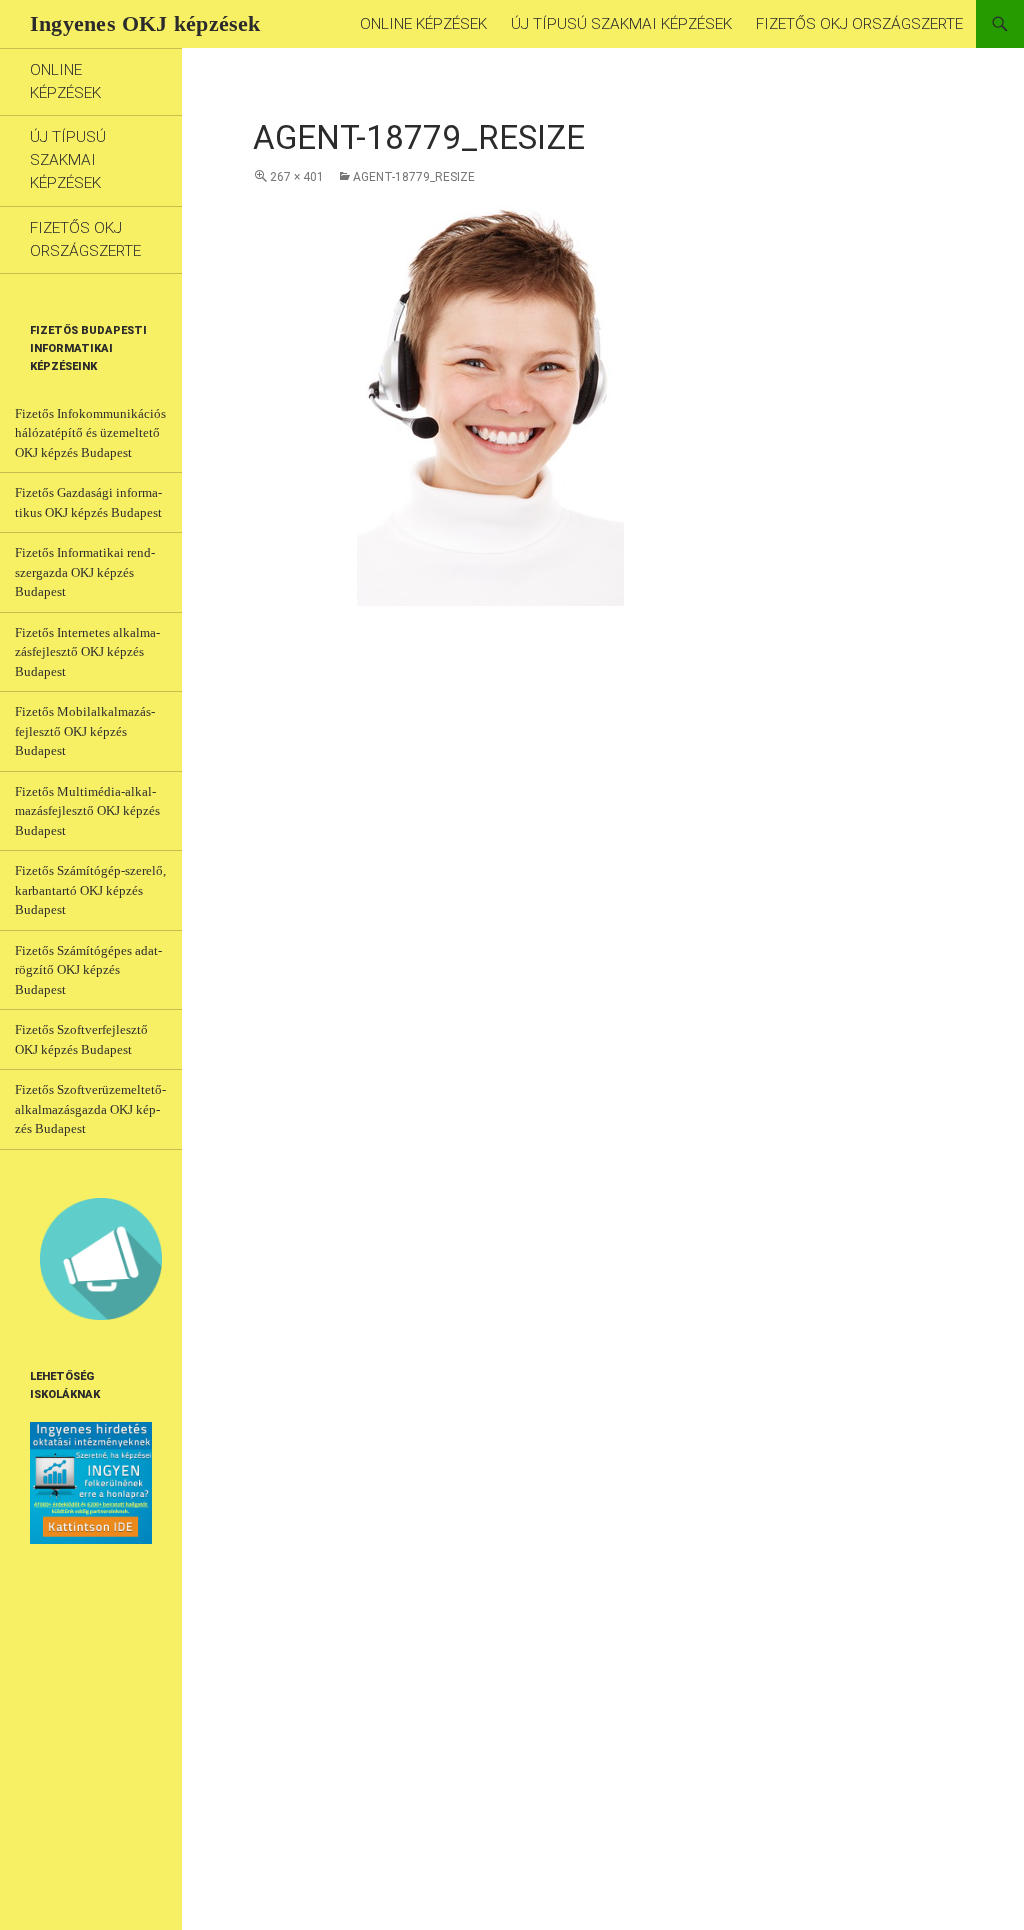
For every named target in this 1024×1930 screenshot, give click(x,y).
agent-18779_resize (414, 177)
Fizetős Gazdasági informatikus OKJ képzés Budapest (88, 502)
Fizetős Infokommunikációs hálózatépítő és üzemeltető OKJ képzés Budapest (90, 433)
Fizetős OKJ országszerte (859, 24)
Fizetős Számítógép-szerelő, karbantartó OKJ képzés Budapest (90, 890)
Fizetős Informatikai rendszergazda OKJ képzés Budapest (85, 572)
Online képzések (423, 24)
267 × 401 (297, 177)
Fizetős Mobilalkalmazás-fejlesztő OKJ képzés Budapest (85, 731)
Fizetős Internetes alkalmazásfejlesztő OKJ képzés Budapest (87, 652)
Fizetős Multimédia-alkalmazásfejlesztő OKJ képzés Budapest (87, 811)
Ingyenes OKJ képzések (145, 23)
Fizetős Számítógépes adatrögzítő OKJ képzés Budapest (88, 970)
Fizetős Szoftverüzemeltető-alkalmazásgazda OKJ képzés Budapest (90, 1109)
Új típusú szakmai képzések (621, 24)
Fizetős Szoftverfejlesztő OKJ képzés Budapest (81, 1039)
